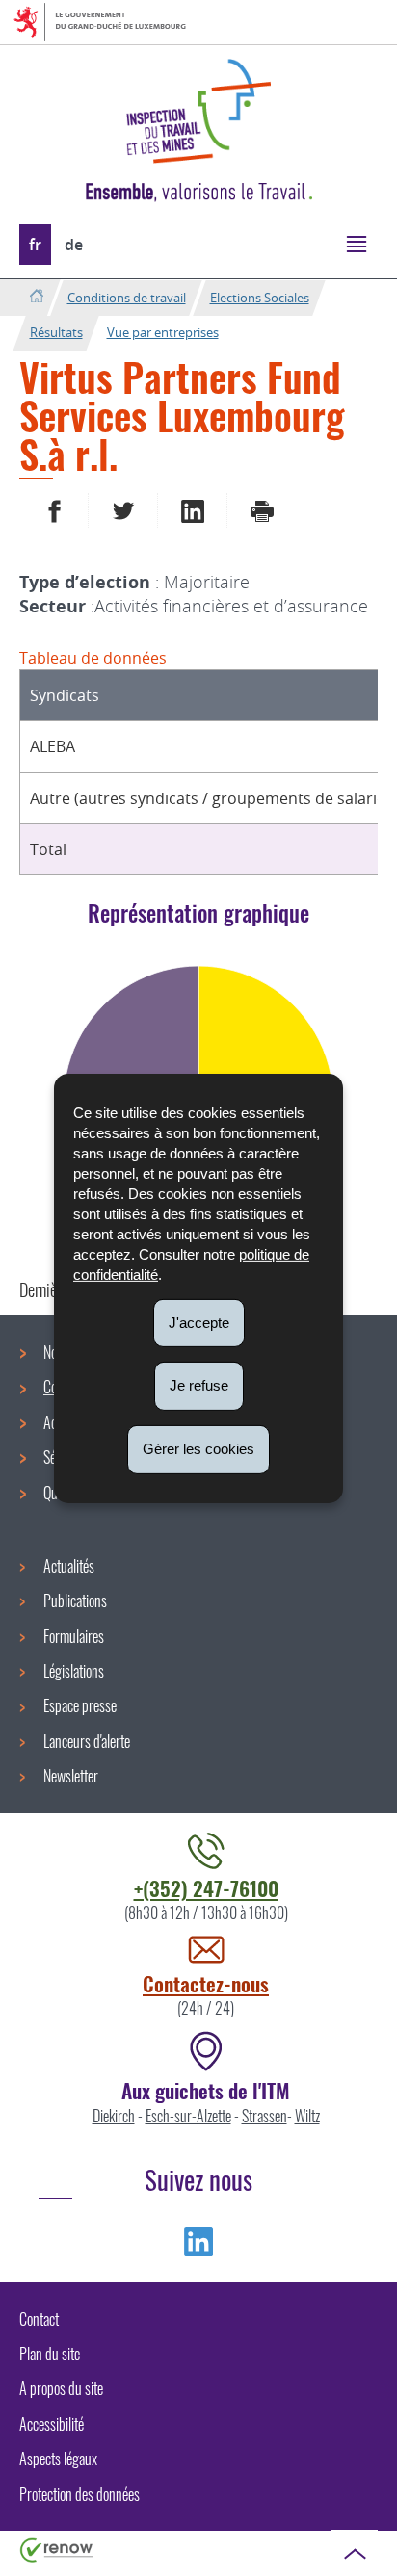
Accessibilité (52, 2424)
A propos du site (61, 2388)
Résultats (56, 332)
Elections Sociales (260, 298)
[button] (356, 243)
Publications (75, 1600)
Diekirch (114, 2116)
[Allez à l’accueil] (36, 297)
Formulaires (74, 1636)
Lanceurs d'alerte (87, 1741)
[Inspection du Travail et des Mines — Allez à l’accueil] (198, 111)
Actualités (69, 1566)
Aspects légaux (58, 2459)
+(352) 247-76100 (206, 1888)
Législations (74, 1671)
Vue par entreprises (163, 332)
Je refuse (199, 1385)
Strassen (265, 2116)
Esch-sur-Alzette (188, 2116)
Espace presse (80, 1705)
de (74, 245)
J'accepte (199, 1322)
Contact (39, 2319)
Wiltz (307, 2116)
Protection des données (79, 2494)
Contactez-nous (206, 1983)
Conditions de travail (127, 298)
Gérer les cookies (198, 1449)
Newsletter (71, 1776)
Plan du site (50, 2354)
